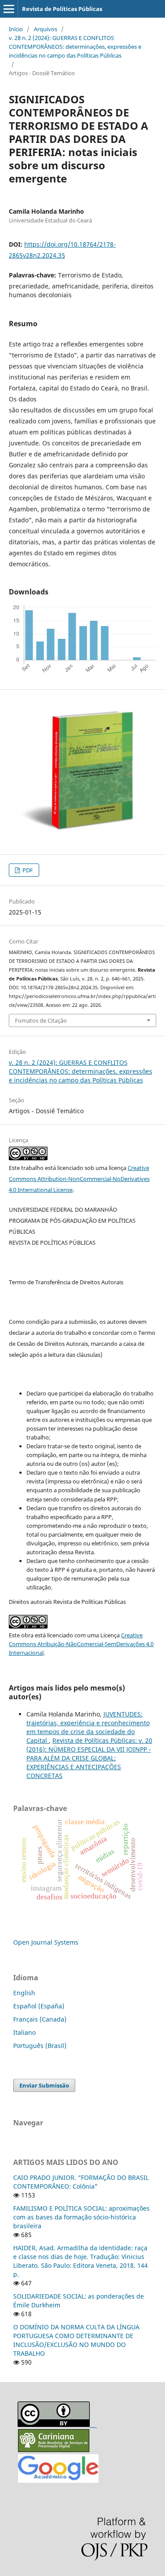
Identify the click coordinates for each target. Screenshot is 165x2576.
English (24, 1993)
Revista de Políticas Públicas (62, 9)
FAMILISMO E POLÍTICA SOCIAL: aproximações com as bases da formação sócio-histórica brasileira (81, 2217)
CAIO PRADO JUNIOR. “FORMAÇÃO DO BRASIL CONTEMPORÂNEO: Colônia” (81, 2182)
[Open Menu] (9, 9)
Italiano (24, 2032)
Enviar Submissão (44, 2085)
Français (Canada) (40, 2019)
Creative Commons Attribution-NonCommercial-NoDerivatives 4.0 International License (79, 1179)
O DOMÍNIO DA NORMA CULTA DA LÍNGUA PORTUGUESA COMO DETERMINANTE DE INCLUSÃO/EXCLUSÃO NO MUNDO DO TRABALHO (76, 2340)
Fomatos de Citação (41, 1020)
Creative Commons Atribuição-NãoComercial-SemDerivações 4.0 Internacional (81, 1644)
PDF (27, 870)
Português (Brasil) (40, 2046)
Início (16, 29)
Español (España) (39, 2006)
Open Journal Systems (46, 1942)
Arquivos (46, 29)
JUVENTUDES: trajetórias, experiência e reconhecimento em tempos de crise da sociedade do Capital (88, 1727)
